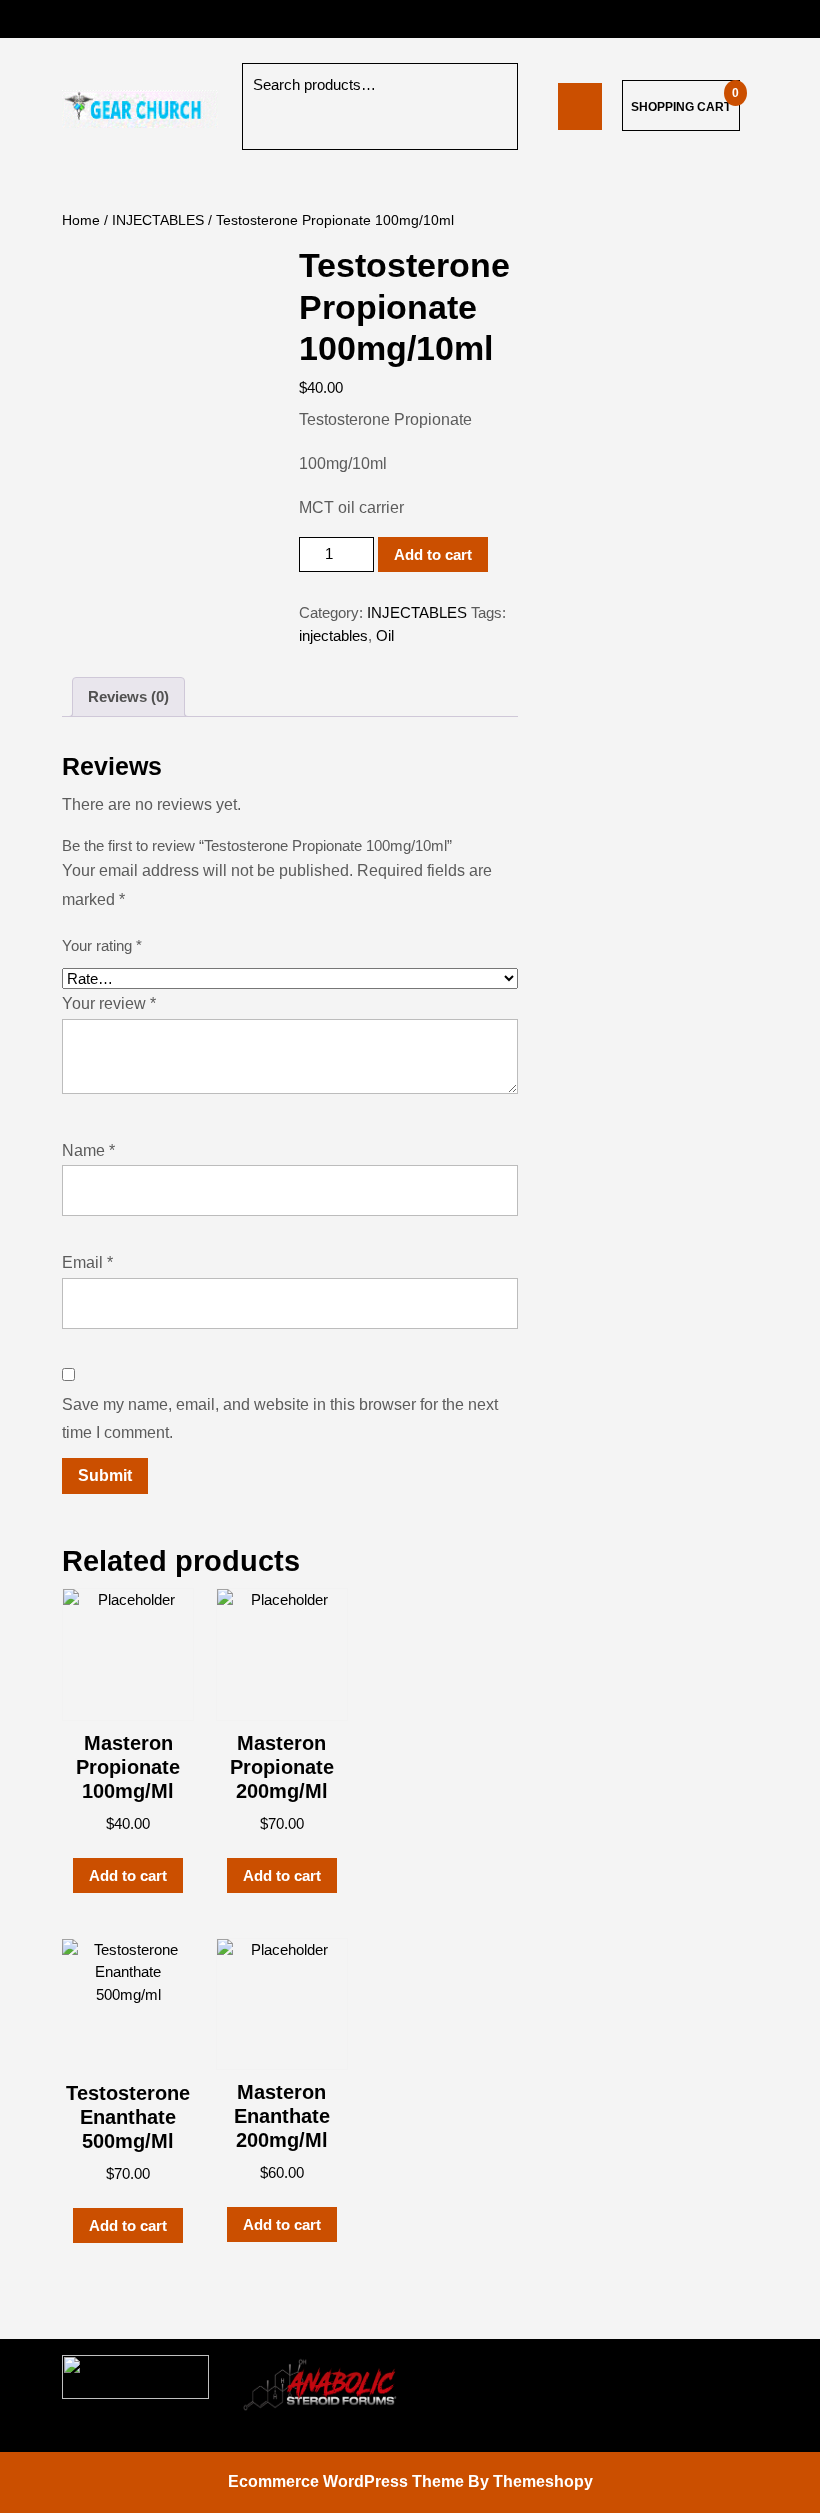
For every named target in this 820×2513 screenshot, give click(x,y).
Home (81, 220)
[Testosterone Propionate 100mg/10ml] (580, 105)
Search (272, 128)
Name (88, 1150)
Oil (385, 635)
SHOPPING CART (681, 107)
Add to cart (433, 554)
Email (87, 1262)
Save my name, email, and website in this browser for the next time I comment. (280, 1419)
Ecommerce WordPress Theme (346, 2481)
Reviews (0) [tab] (128, 696)
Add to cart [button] (128, 1875)
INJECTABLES (158, 220)
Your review (109, 1003)
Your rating (102, 945)
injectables (333, 635)
